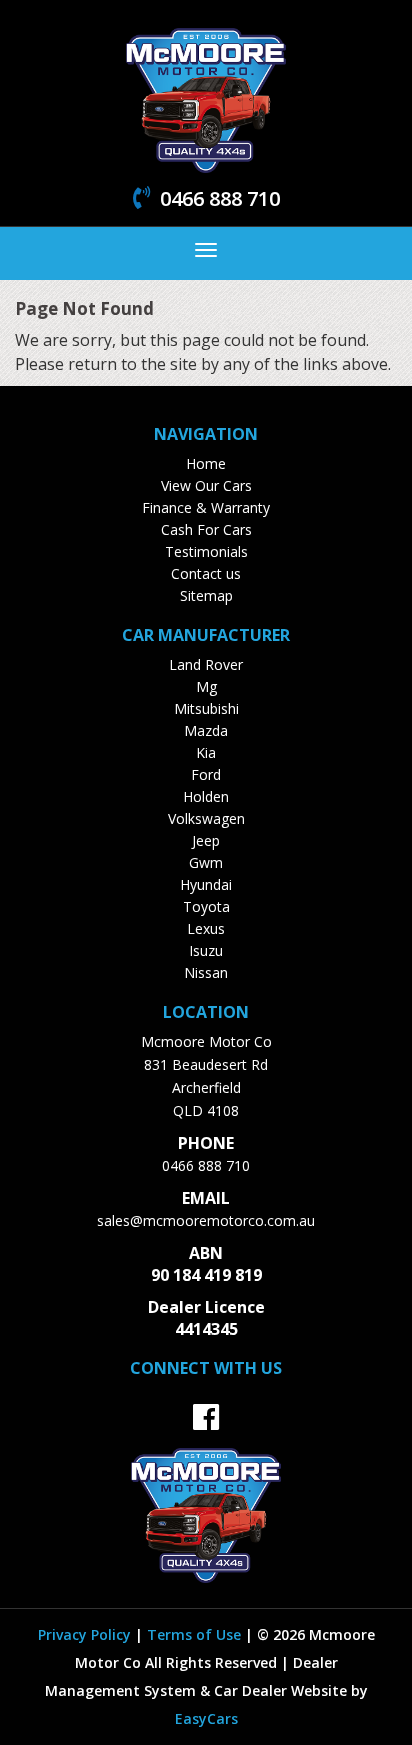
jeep (206, 840)
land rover (206, 664)
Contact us (206, 573)
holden (206, 796)
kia (206, 752)
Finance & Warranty (206, 507)
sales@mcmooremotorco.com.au (206, 1220)
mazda (206, 730)
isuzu (206, 950)
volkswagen (206, 818)
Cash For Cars (206, 529)
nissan (206, 972)
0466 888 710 (206, 1165)
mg (206, 686)
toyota (206, 906)
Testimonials (206, 551)
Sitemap (206, 595)
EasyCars (206, 1718)
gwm (206, 862)
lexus (206, 928)
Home (206, 463)
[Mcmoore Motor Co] (206, 98)
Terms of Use (196, 1634)
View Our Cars (206, 485)
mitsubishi (206, 708)
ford (206, 774)
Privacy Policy (86, 1634)
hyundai (206, 884)
